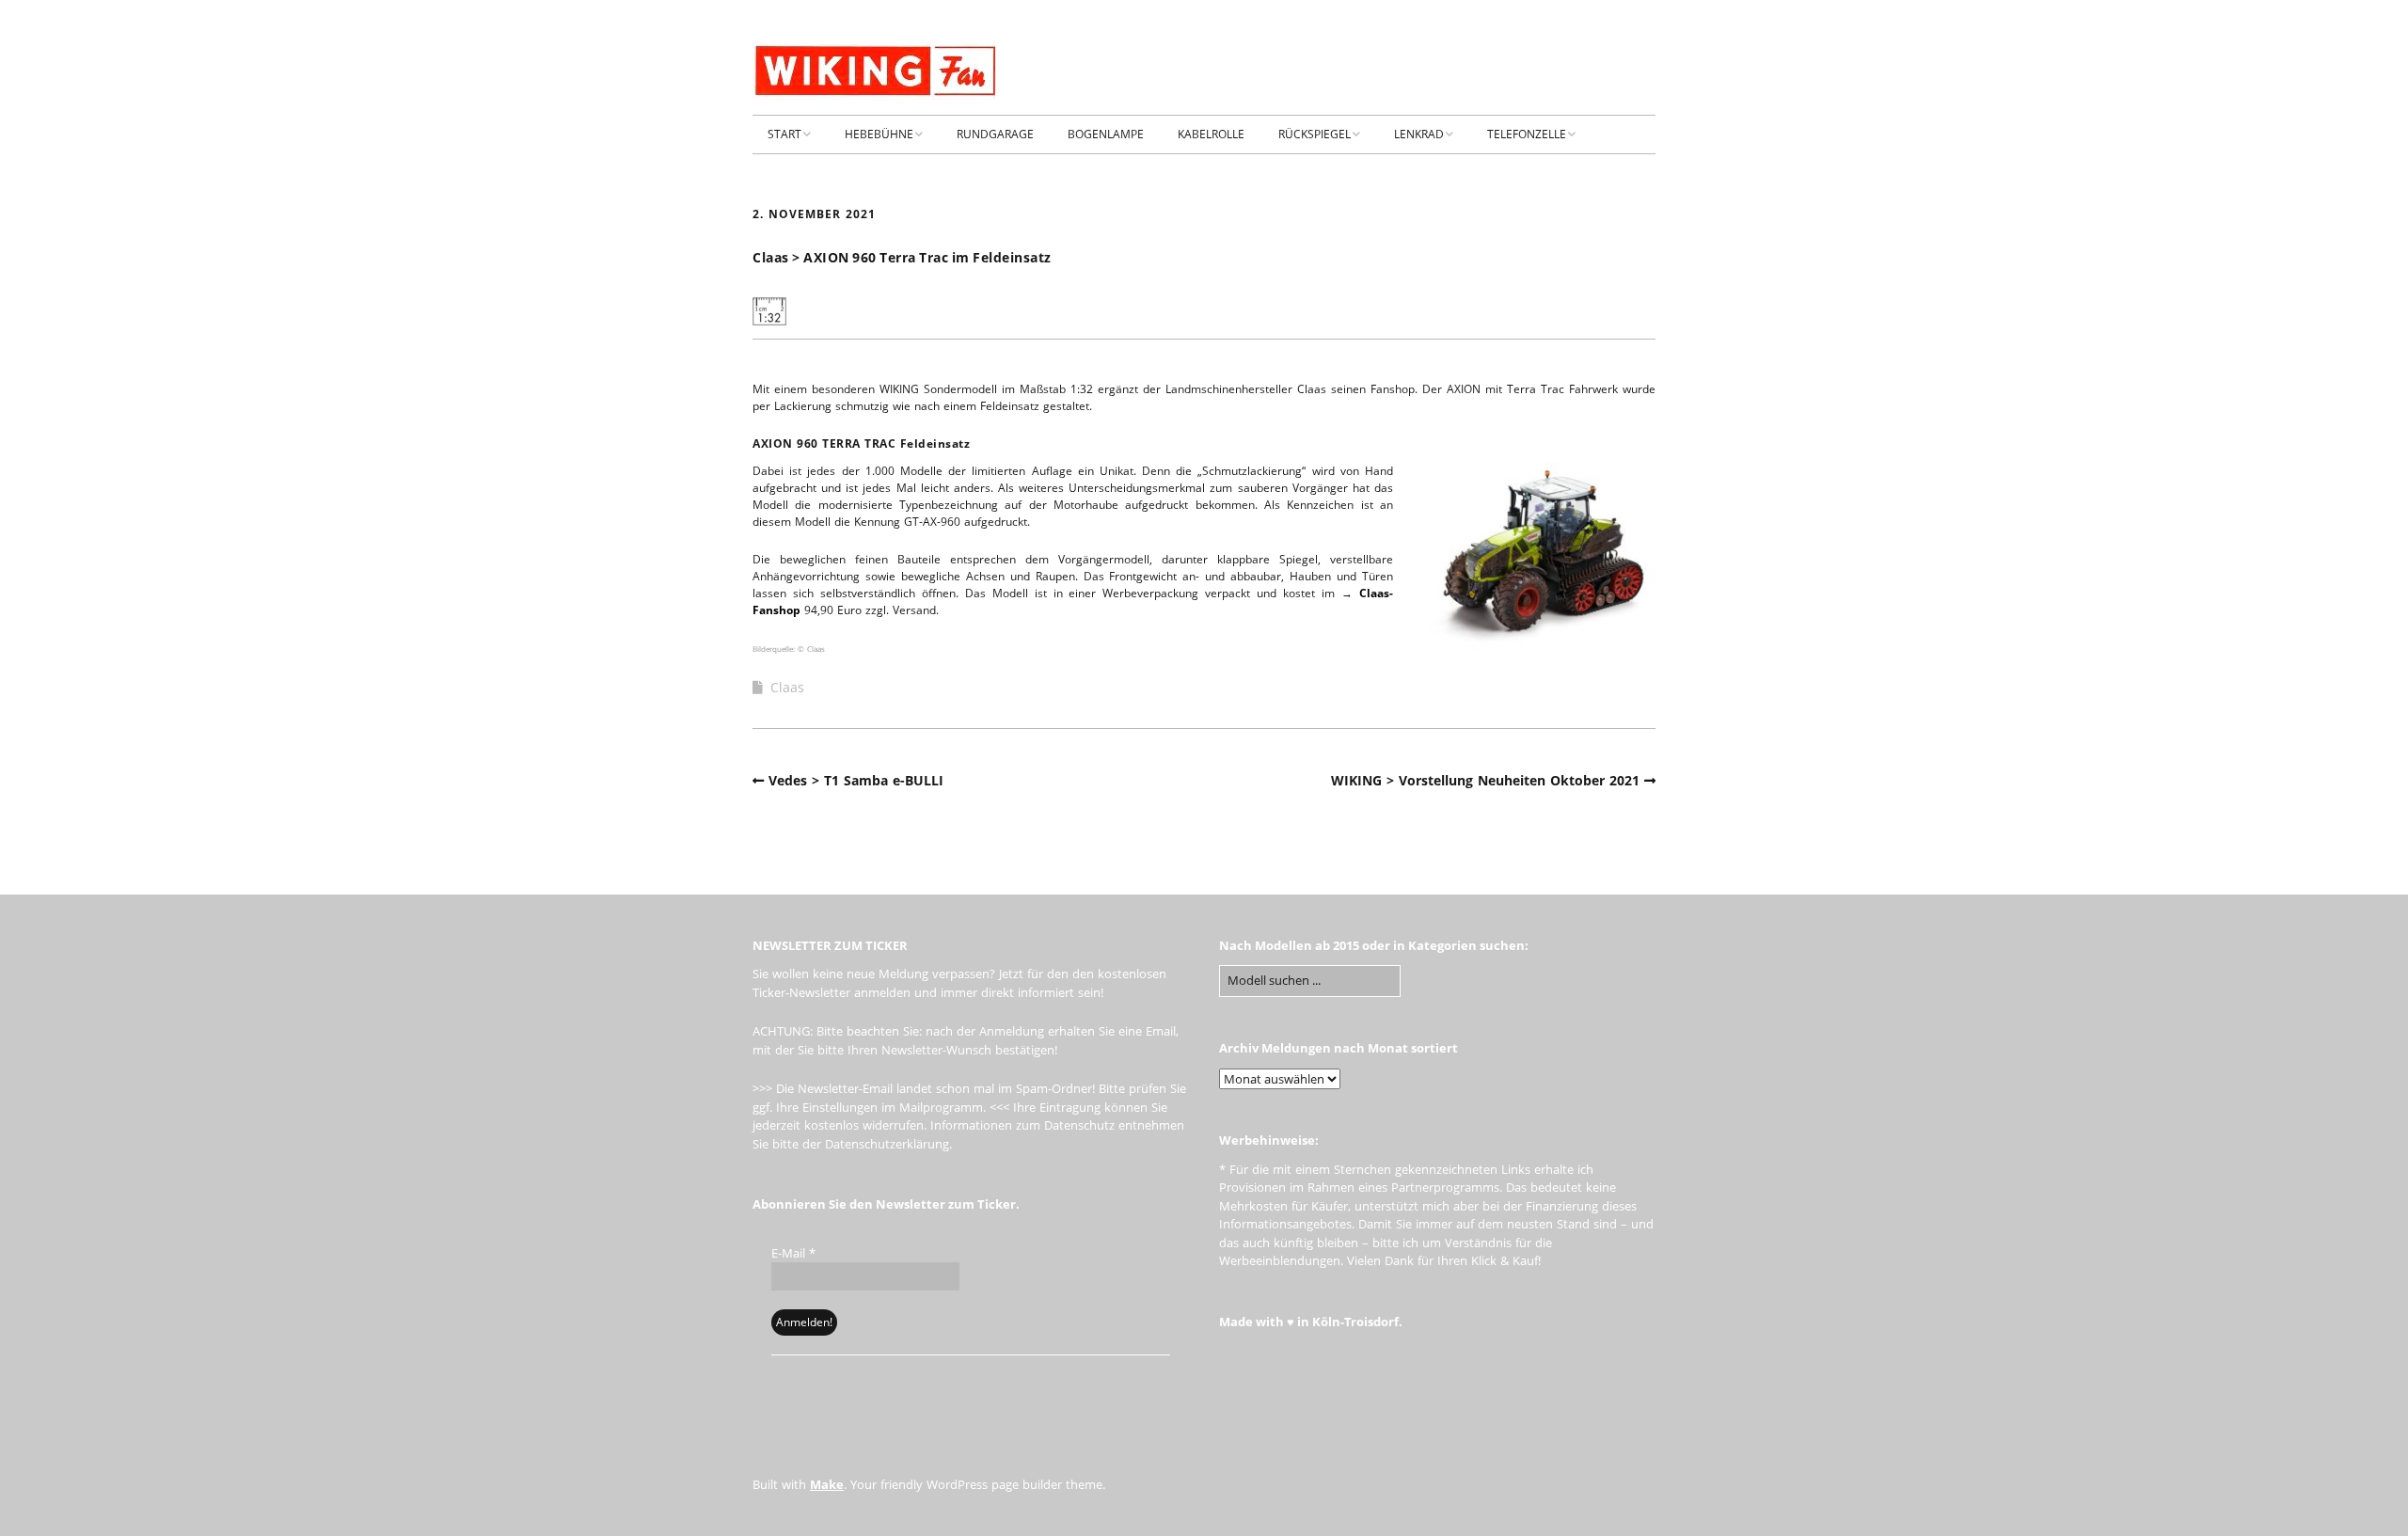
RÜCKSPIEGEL (1315, 134)
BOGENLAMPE (1106, 134)
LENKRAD (1419, 134)
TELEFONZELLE (1527, 134)
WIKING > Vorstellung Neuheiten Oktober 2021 (1485, 780)
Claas (787, 687)
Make (827, 1484)
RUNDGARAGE (995, 134)
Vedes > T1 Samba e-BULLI (856, 780)
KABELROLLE (1211, 134)
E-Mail (793, 1253)
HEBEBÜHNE (879, 134)
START (784, 134)
